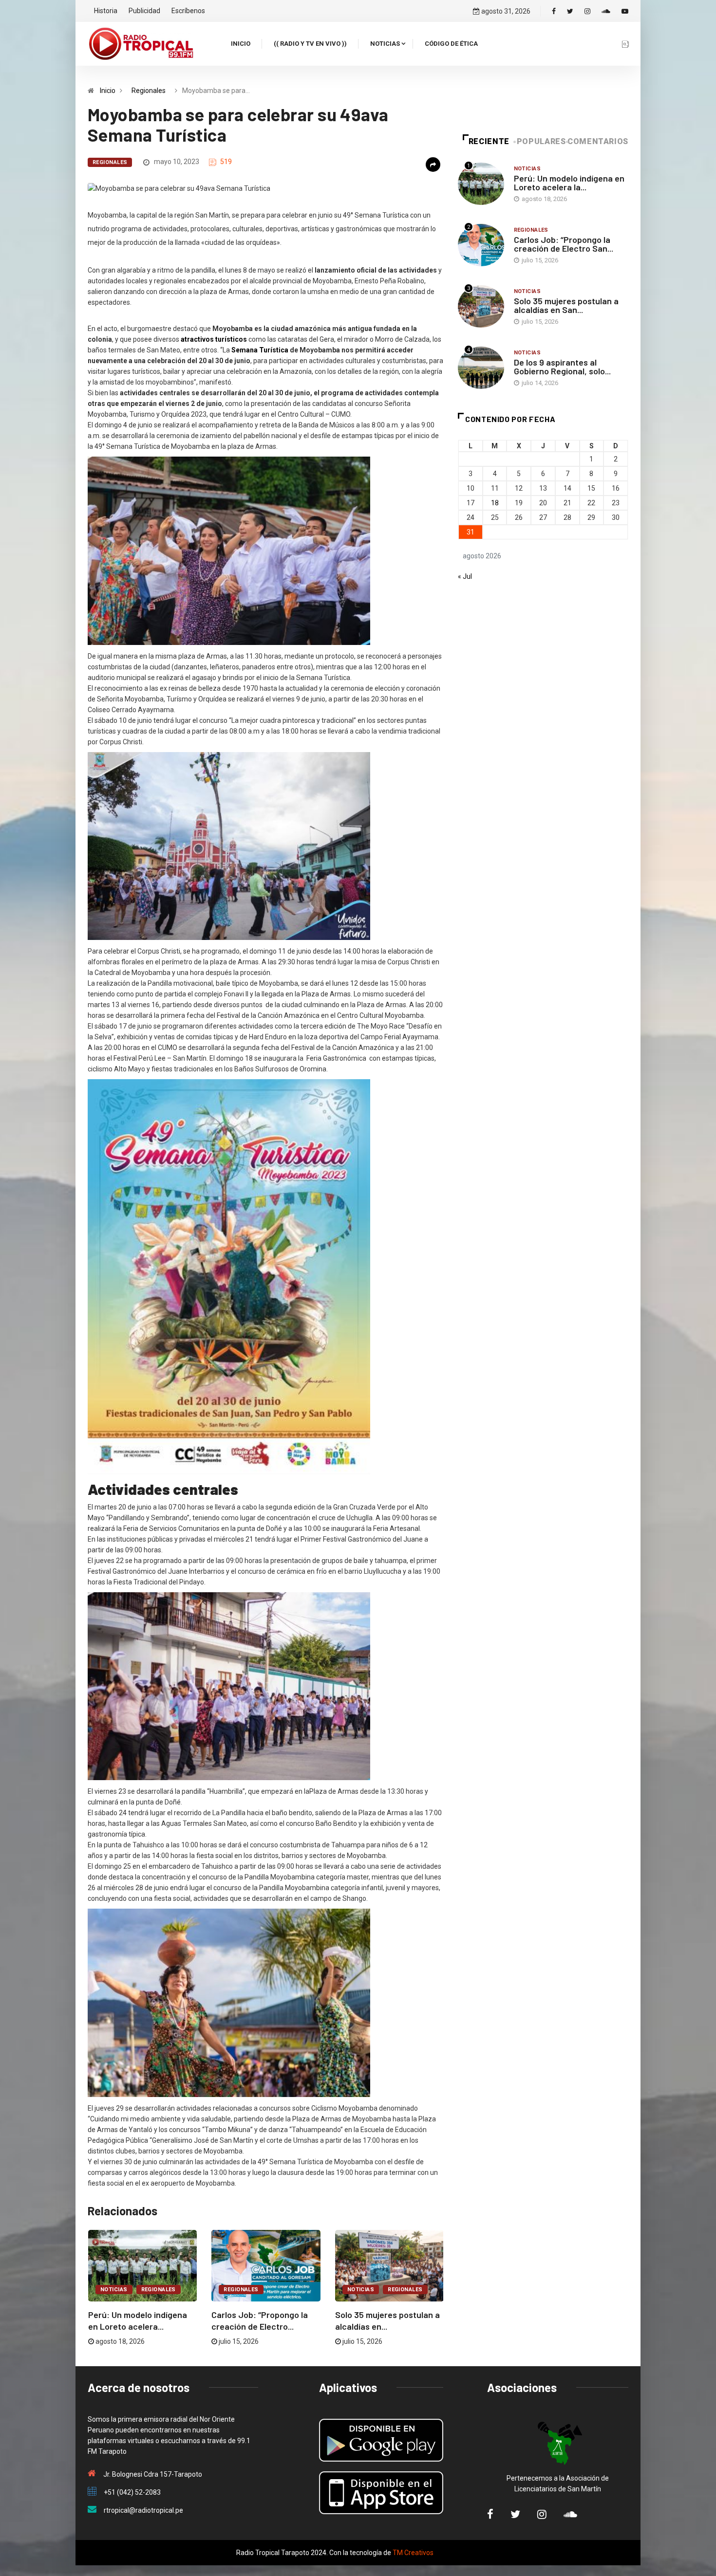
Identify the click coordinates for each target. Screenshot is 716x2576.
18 (495, 503)
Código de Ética (451, 44)
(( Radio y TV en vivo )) (310, 44)
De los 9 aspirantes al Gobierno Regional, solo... (562, 367)
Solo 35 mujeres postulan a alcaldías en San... (566, 305)
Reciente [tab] (489, 141)
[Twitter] (570, 11)
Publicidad (144, 11)
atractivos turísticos (214, 339)
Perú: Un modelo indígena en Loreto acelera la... (569, 183)
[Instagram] (587, 11)
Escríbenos (188, 11)
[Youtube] (625, 11)
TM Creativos (413, 2553)
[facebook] (554, 11)
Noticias (385, 44)
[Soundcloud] (606, 11)
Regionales (149, 91)
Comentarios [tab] (598, 141)
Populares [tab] (541, 141)
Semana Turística (261, 350)
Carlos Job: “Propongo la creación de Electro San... (564, 244)
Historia (106, 11)
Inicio (241, 44)
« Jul (465, 576)
